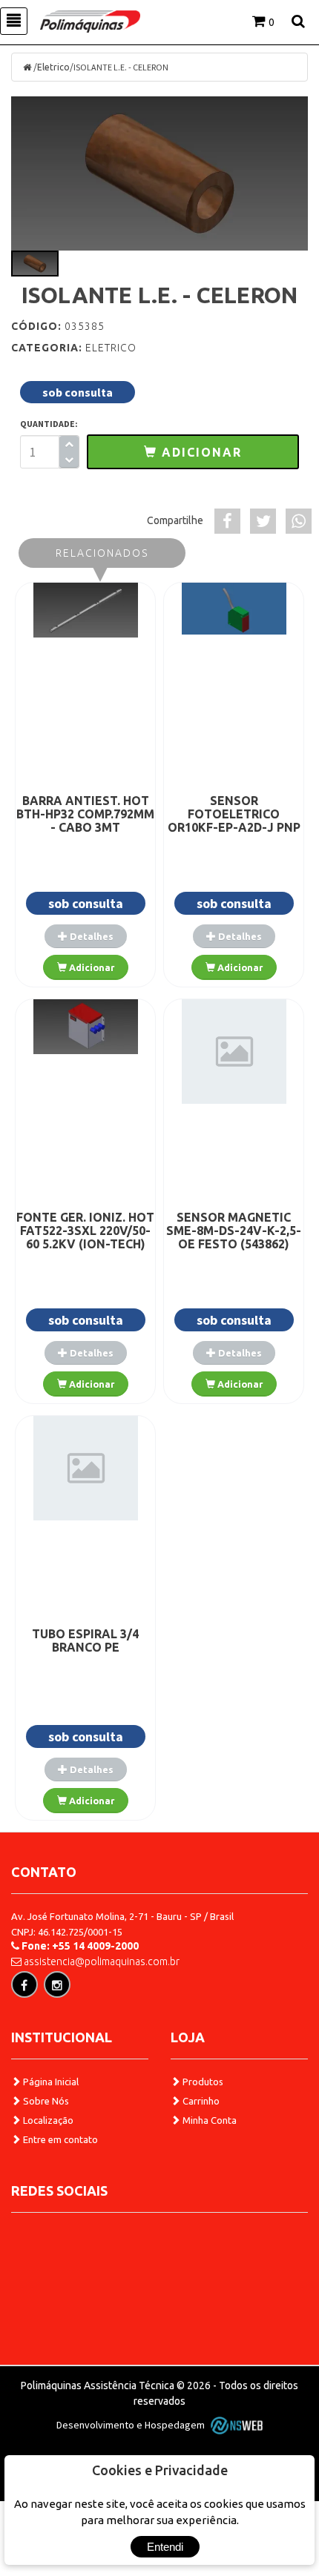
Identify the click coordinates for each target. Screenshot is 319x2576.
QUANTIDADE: (49, 424)
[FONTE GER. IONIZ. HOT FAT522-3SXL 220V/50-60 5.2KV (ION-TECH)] (85, 1026)
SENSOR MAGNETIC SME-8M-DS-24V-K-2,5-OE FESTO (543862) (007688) (234, 1237)
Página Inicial (50, 2082)
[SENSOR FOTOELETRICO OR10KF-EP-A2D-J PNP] (234, 609)
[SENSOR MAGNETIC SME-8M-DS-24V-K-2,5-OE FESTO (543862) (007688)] (234, 1052)
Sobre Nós (45, 2101)
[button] (193, 452)
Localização (47, 2120)
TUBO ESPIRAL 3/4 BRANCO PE (85, 1640)
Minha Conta (208, 2120)
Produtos (202, 2082)
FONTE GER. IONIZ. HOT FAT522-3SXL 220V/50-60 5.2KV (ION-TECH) (85, 1231)
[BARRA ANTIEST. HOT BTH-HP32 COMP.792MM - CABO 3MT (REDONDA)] (85, 610)
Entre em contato (59, 2139)
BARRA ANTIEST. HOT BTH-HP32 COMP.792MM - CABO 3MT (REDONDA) (85, 821)
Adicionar (91, 967)
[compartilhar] (227, 521)
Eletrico (53, 67)
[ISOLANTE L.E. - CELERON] (159, 173)
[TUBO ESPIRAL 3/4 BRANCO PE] (85, 1468)
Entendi (165, 2547)
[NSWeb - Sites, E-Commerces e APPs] (234, 2425)
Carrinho (200, 2101)
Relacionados (102, 553)
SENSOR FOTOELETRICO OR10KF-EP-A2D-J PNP (234, 814)
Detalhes (91, 936)
